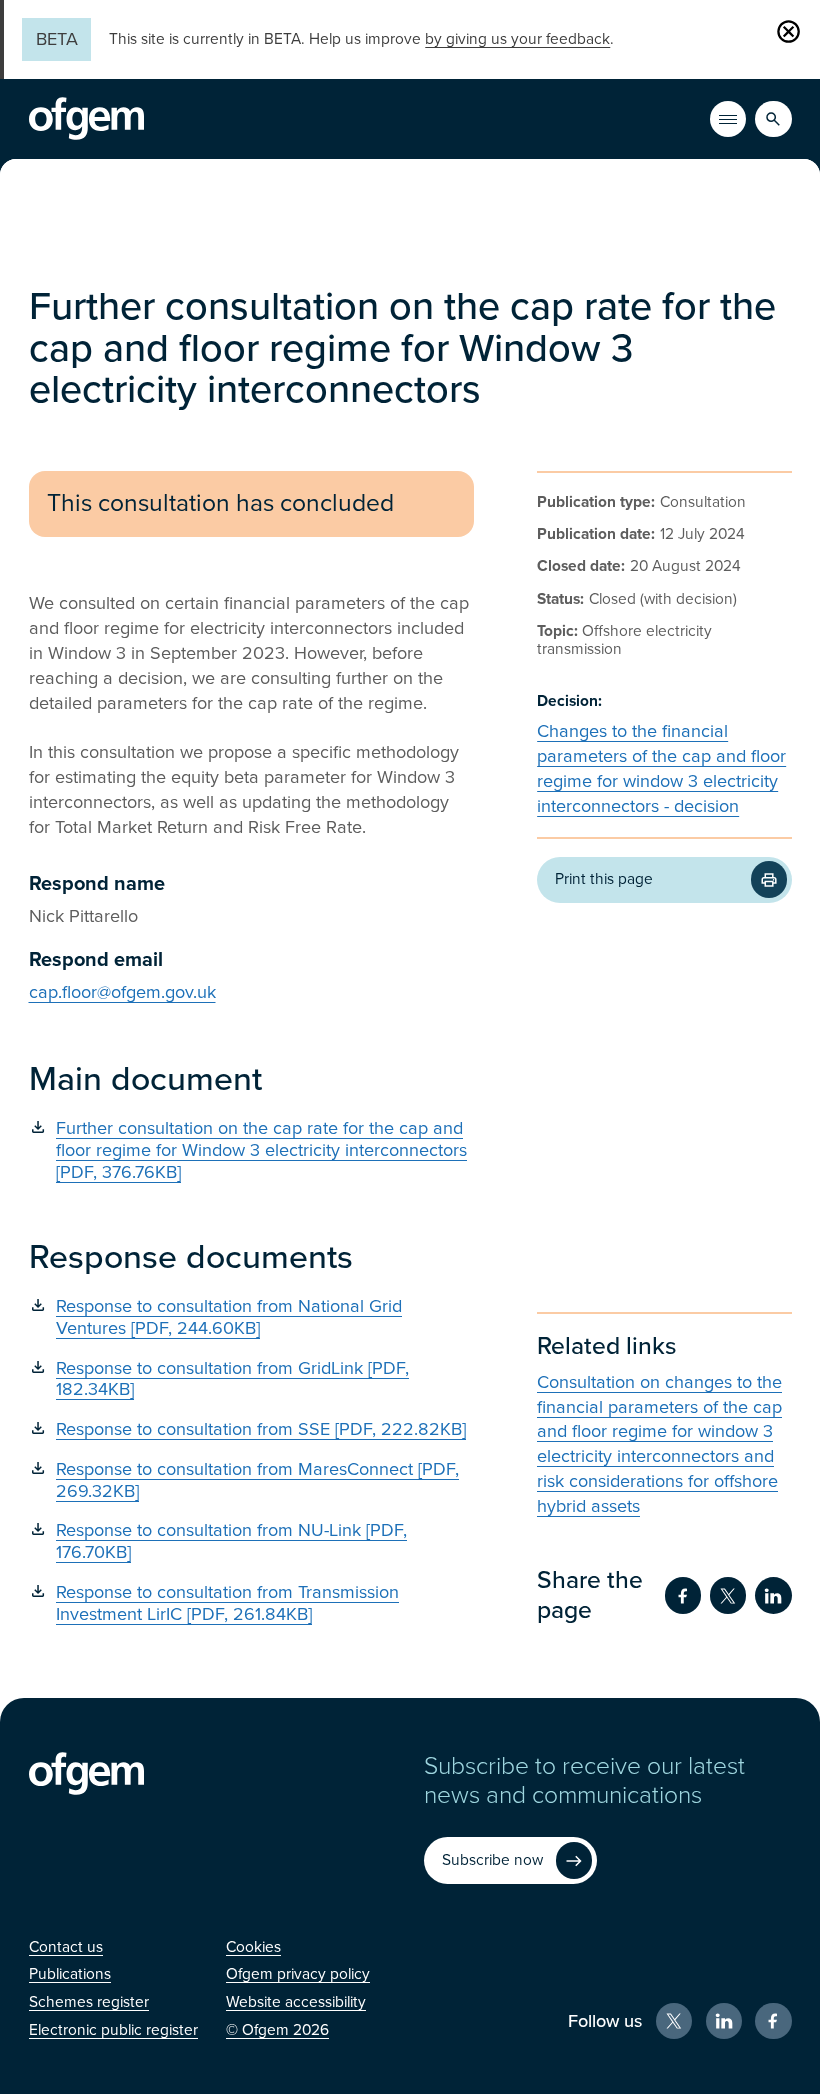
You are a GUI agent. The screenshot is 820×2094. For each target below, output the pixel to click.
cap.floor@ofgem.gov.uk (122, 992)
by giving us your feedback (517, 39)
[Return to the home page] (86, 119)
